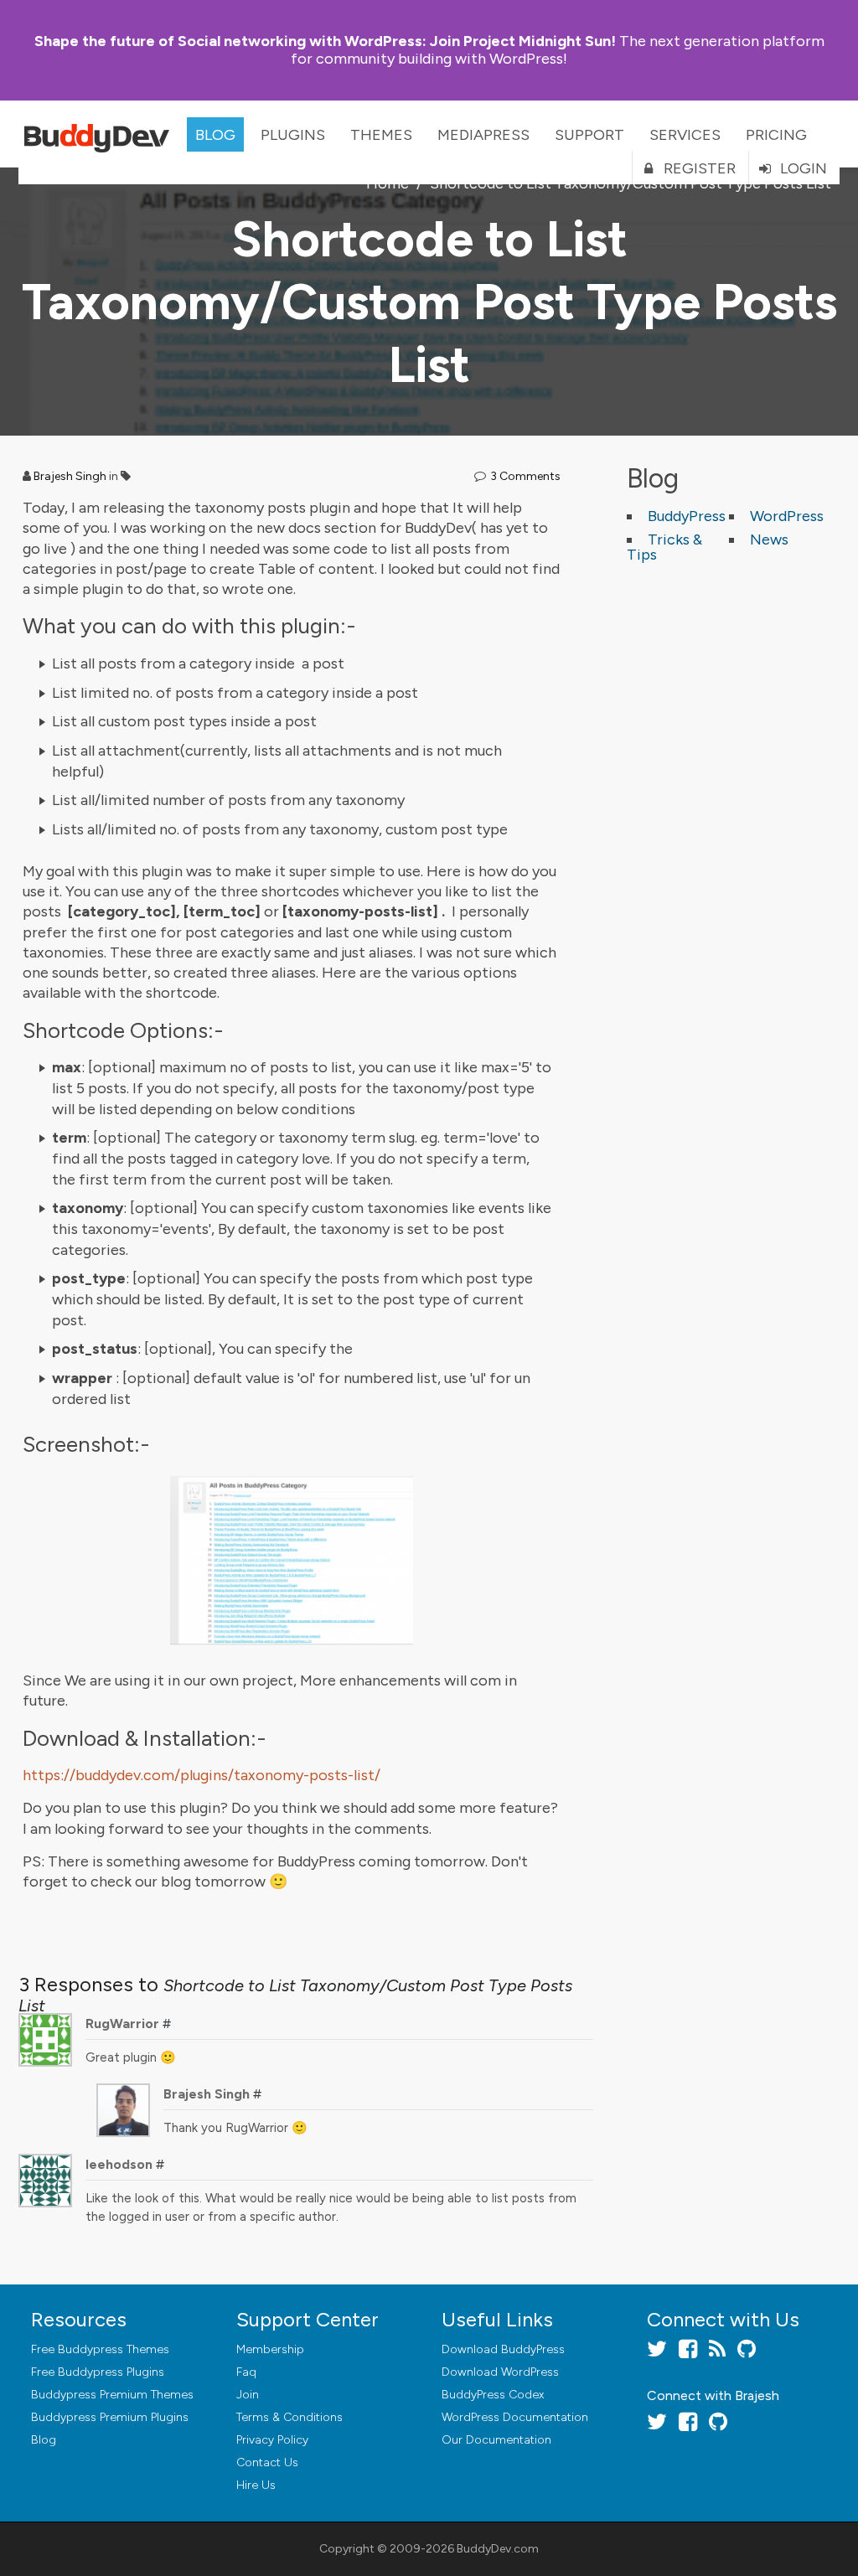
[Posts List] (292, 1561)
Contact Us (267, 2462)
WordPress (787, 516)
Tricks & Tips (664, 547)
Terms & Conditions (289, 2417)
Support (589, 135)
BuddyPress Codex (493, 2395)
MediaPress (483, 135)
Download (503, 2349)
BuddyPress (687, 516)
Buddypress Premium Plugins (110, 2417)
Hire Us (256, 2485)
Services (685, 135)
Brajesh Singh (70, 476)
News (769, 539)
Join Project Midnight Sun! (325, 41)
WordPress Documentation (515, 2417)
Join (248, 2395)
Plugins (293, 135)
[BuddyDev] (101, 134)
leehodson (119, 2164)
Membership (270, 2349)
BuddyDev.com (498, 2549)
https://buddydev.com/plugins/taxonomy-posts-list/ (202, 1775)
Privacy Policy (272, 2440)
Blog (215, 135)
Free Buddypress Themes (100, 2349)
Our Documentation (496, 2440)
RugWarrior (122, 2024)
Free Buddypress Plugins (98, 2372)
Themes (381, 135)
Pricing (776, 135)
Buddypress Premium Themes (112, 2395)
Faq (246, 2372)
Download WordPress (500, 2372)
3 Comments (525, 476)
